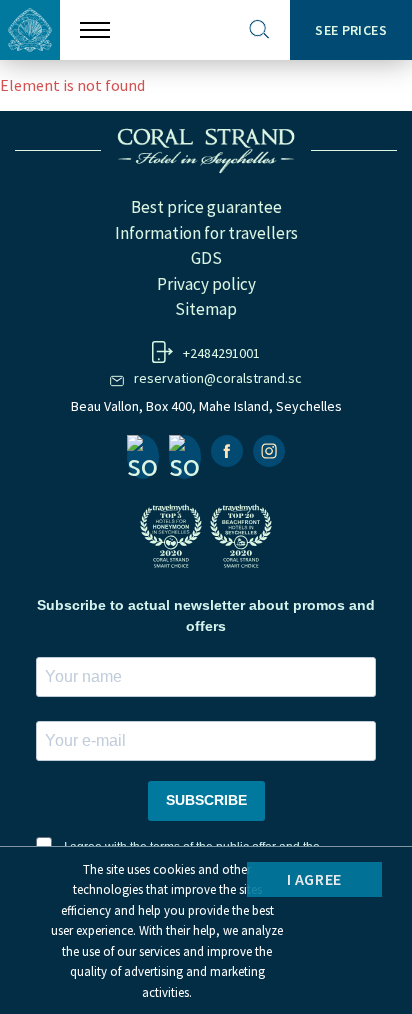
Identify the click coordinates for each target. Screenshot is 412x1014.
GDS (206, 258)
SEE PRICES (351, 30)
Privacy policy (206, 284)
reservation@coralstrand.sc (218, 378)
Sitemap (206, 309)
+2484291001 (221, 353)
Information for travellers (206, 233)
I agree (314, 879)
